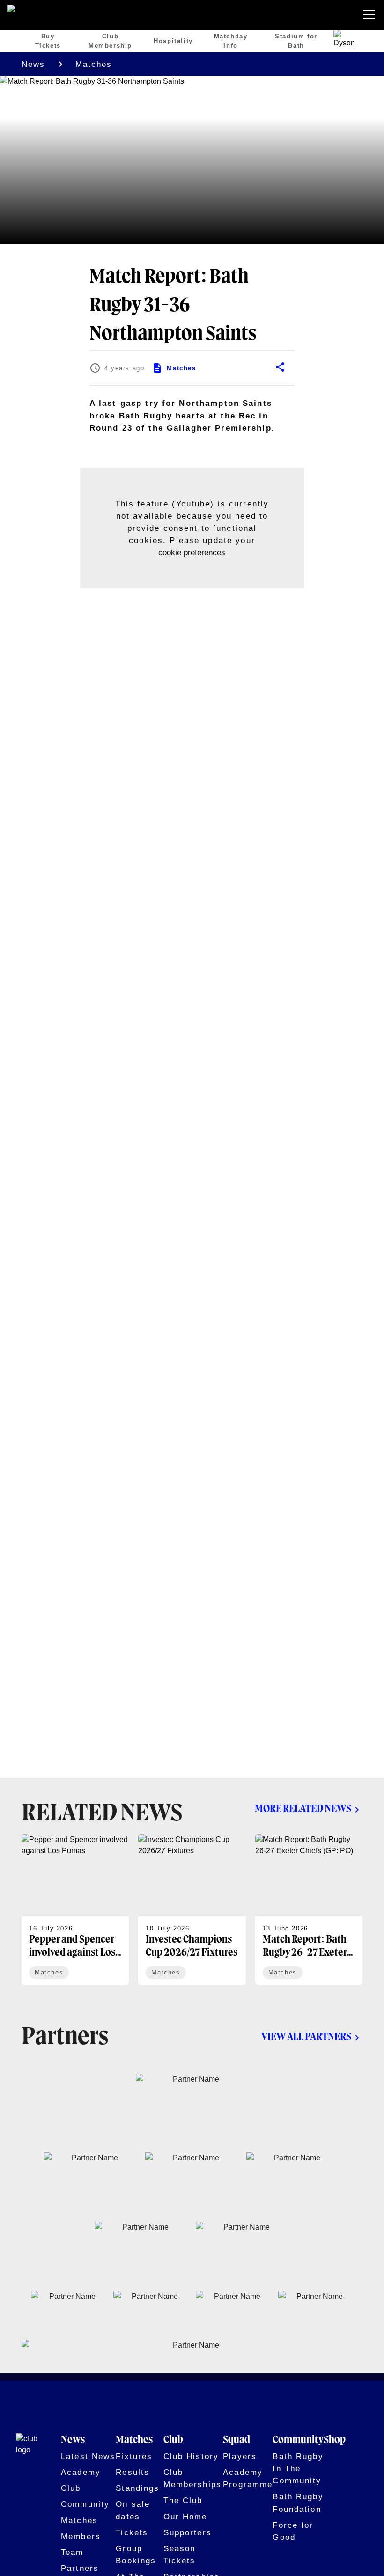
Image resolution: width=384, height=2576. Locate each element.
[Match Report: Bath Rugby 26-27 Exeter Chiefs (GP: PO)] (309, 1909)
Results (133, 2472)
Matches (94, 64)
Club (71, 2488)
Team (72, 2552)
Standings (137, 2488)
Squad (236, 2440)
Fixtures (134, 2456)
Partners (80, 2568)
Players (240, 2456)
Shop (335, 2440)
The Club (183, 2500)
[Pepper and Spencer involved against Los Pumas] (75, 1909)
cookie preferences (192, 552)
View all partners (306, 2037)
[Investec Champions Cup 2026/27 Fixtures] (192, 1909)
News (33, 64)
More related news (303, 1809)
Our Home (185, 2517)
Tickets (132, 2532)
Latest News (88, 2456)
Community (85, 2504)
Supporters (188, 2532)
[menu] (371, 15)
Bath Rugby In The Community (298, 2468)
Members (81, 2536)
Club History (191, 2456)
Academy (81, 2472)
